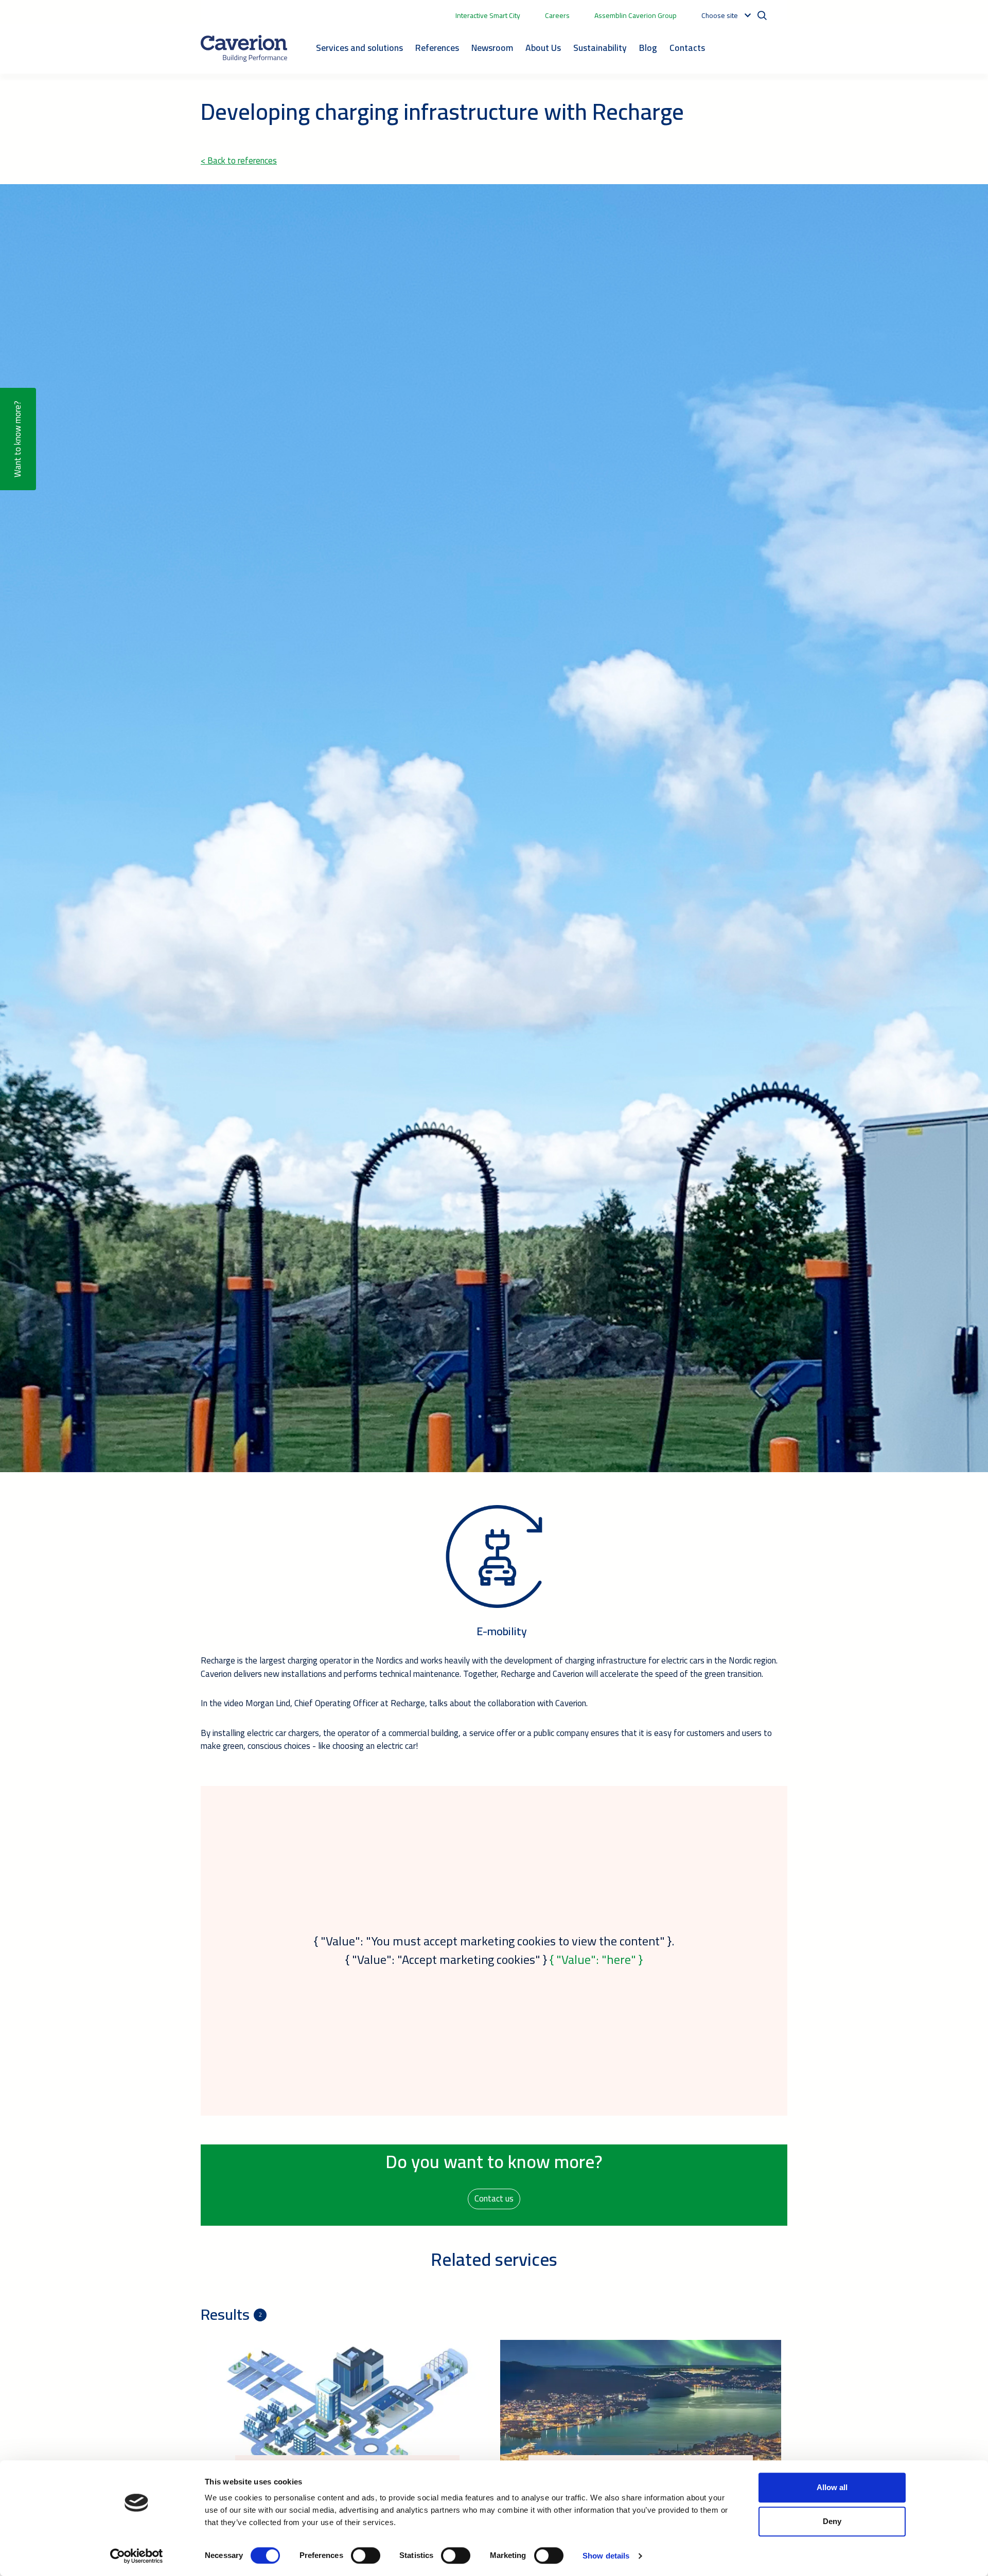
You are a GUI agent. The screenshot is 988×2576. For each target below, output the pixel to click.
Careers (557, 15)
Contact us (494, 2198)
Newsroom (492, 48)
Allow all (832, 2487)
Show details (606, 2556)
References (437, 48)
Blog (648, 48)
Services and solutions (359, 48)
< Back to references (239, 160)
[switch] (366, 2555)
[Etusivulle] (244, 48)
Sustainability (600, 48)
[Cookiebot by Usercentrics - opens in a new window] (137, 2556)
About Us (543, 48)
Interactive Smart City (488, 15)
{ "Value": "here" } (596, 1960)
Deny (832, 2521)
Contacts (687, 48)
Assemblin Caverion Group (636, 15)
